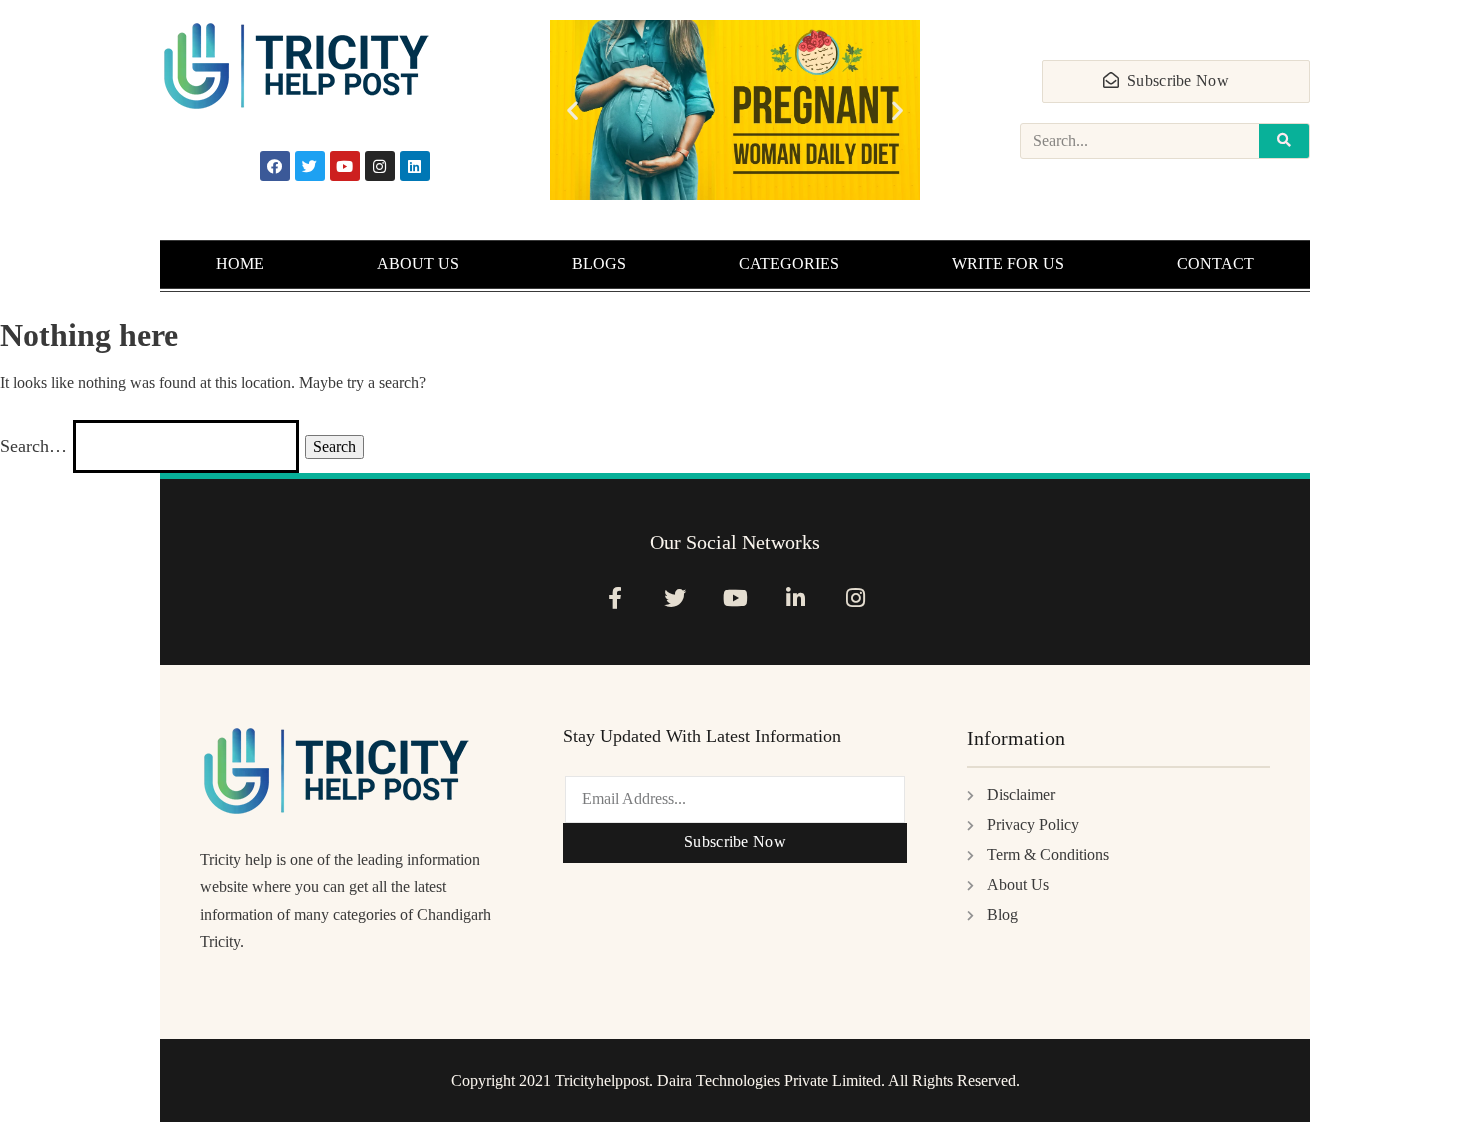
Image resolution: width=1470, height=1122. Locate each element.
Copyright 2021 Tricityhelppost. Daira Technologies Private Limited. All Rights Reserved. (735, 1080)
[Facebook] (275, 166)
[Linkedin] (415, 166)
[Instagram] (380, 166)
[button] (572, 110)
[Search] (1284, 141)
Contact (1215, 263)
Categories (789, 263)
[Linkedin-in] (795, 597)
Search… (33, 446)
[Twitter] (310, 166)
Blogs (599, 263)
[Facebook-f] (614, 597)
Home (240, 263)
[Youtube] (345, 166)
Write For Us (1008, 263)
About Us (418, 263)
